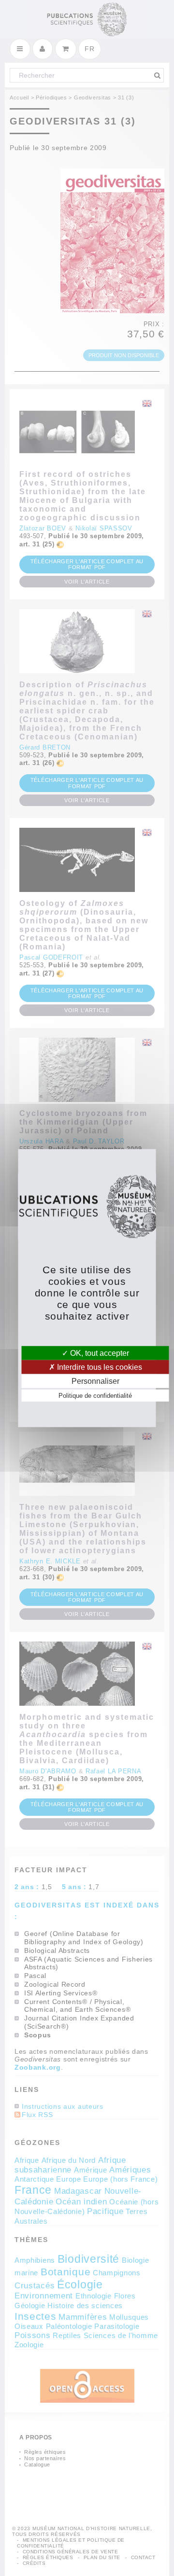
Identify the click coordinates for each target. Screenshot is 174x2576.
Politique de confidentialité (95, 1396)
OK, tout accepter (99, 1353)
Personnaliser (95, 1381)
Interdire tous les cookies (99, 1367)
